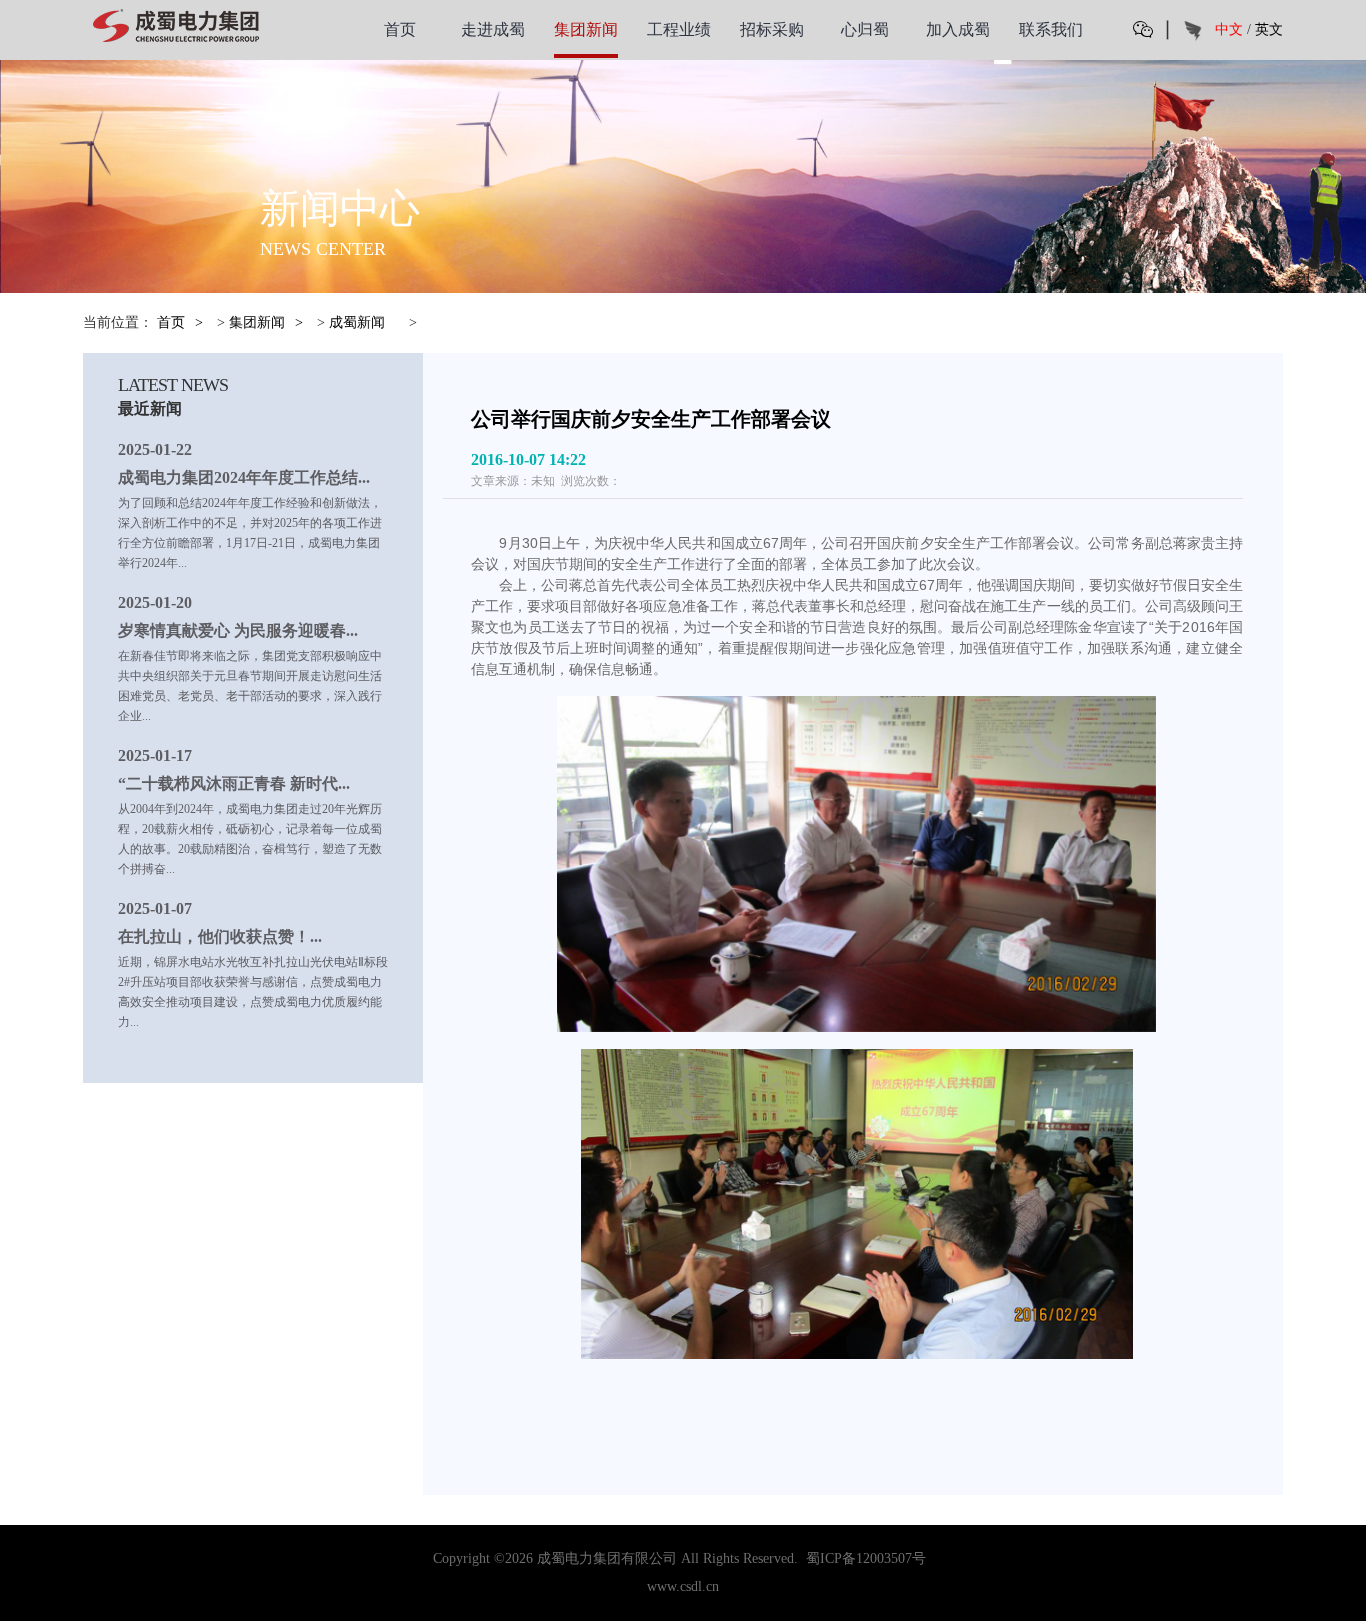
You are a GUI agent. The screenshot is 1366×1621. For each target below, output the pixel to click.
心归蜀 (865, 29)
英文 (1269, 29)
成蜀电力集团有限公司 (607, 1558)
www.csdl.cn (683, 1586)
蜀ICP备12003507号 (866, 1558)
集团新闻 (586, 29)
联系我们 (1051, 29)
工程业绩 (679, 29)
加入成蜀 (958, 29)
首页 (400, 29)
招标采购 (772, 29)
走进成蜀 (493, 29)
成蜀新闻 (357, 322)
